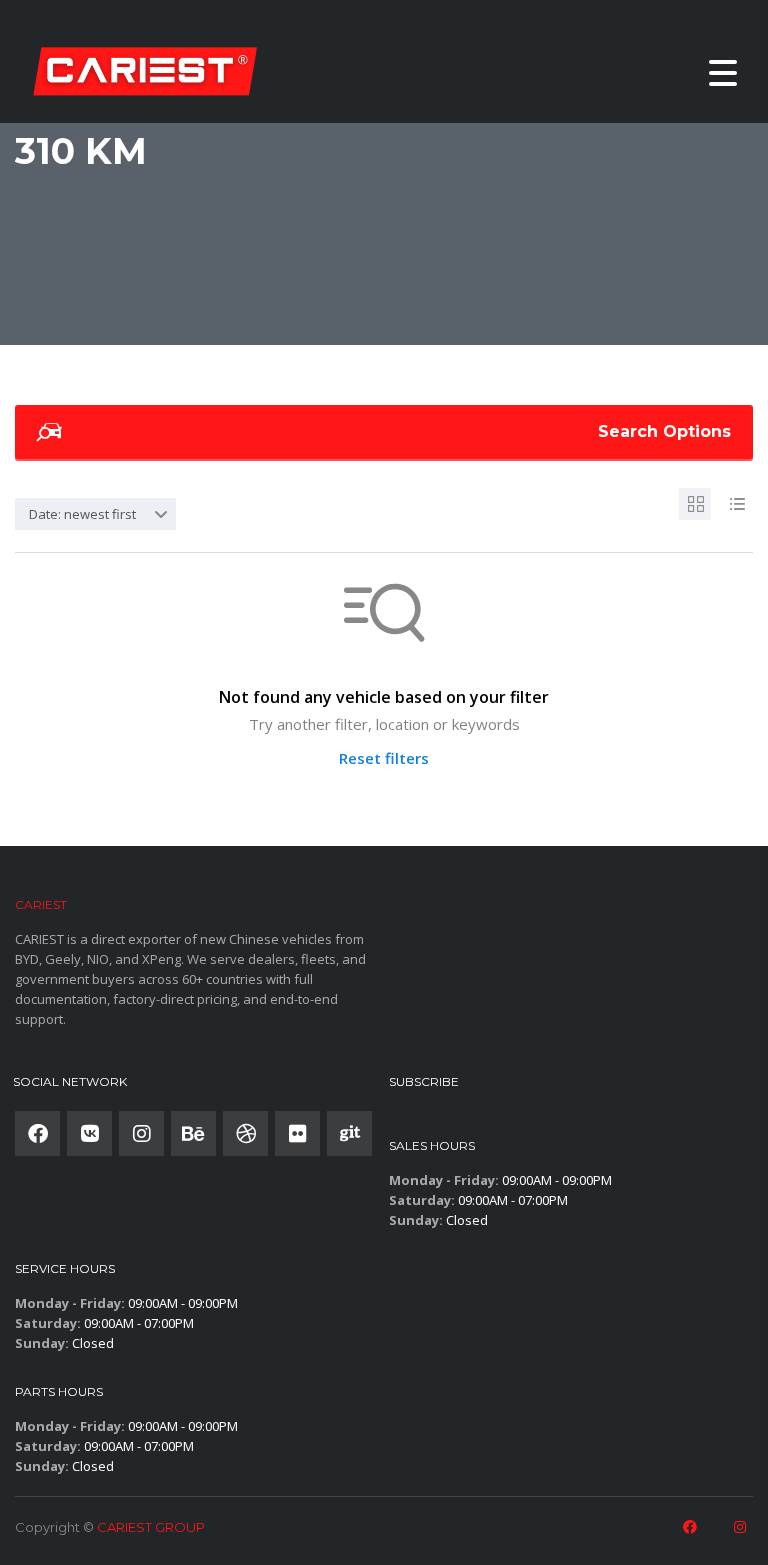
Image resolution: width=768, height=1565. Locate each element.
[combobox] (95, 514)
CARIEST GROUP (151, 1527)
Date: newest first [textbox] (82, 514)
